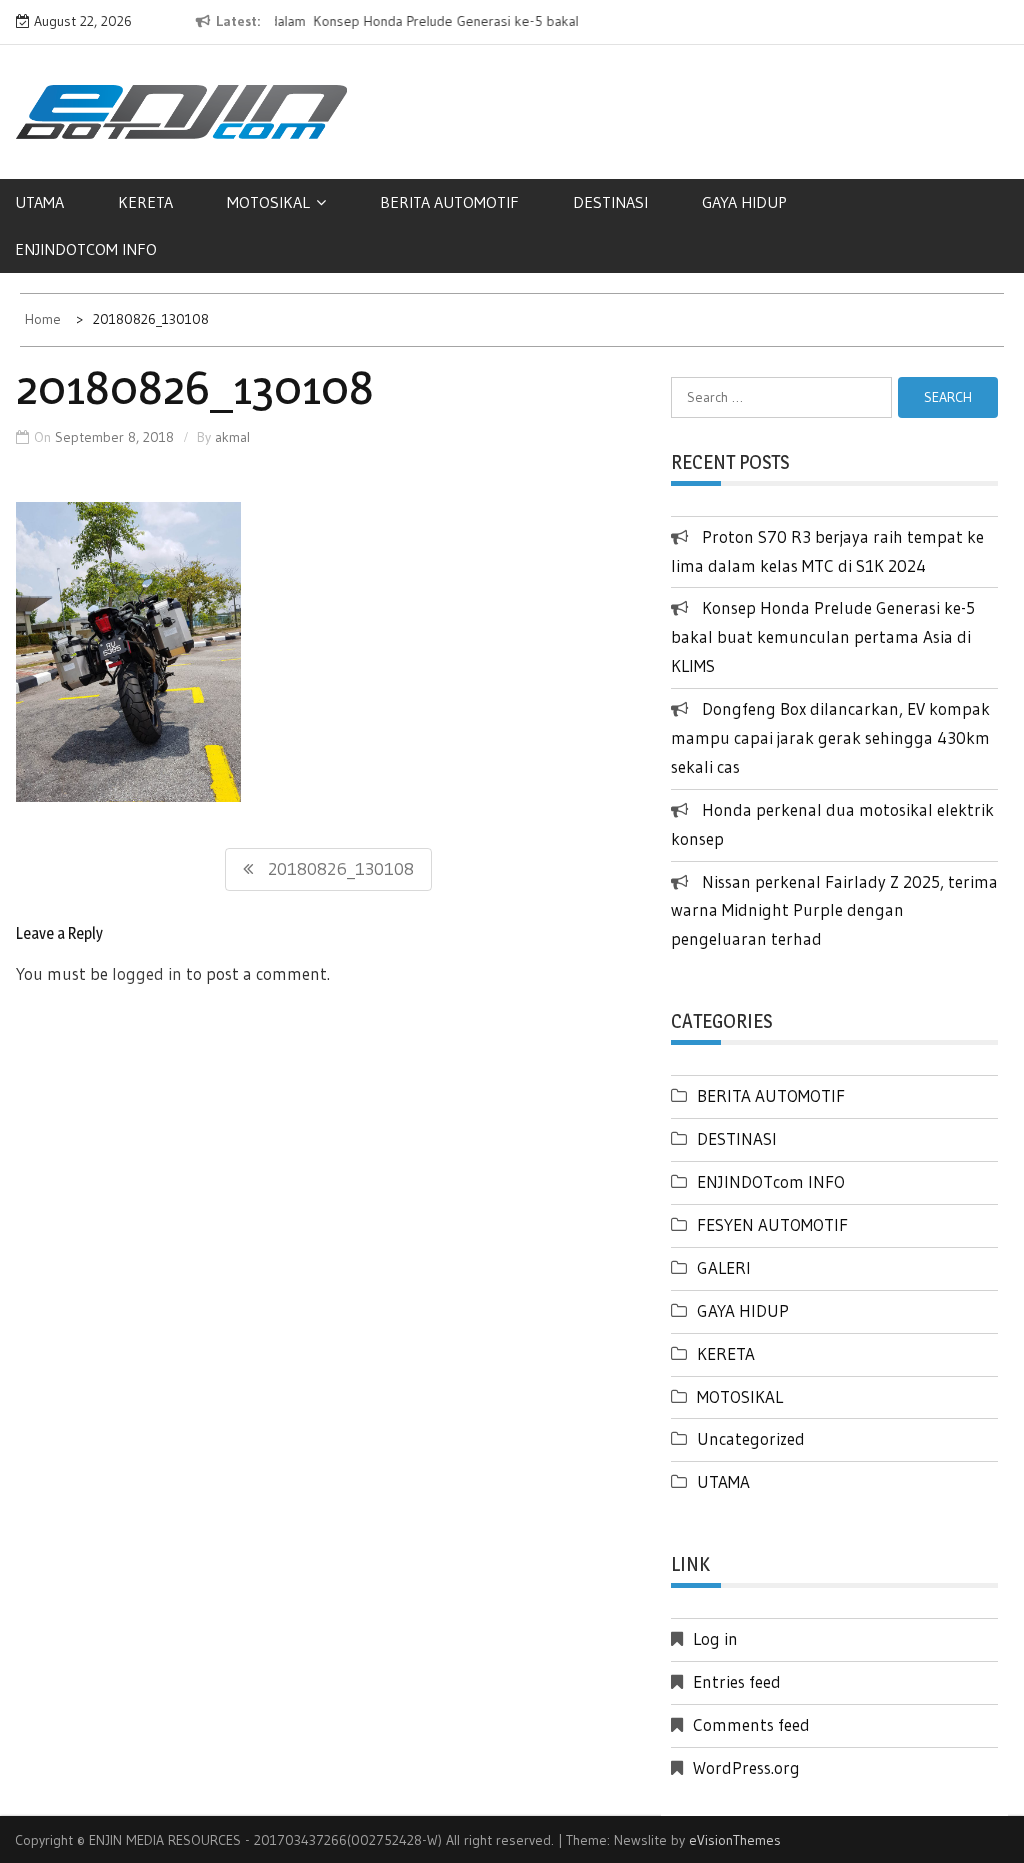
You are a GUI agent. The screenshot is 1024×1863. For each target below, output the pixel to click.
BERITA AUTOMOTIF (449, 202)
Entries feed (737, 1681)
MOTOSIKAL (268, 202)
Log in (715, 1638)
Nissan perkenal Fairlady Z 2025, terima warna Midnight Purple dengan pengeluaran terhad (834, 910)
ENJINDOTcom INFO (771, 1181)
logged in (147, 973)
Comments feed (751, 1724)
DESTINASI (610, 202)
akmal (232, 437)
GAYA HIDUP (744, 202)
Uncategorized (751, 1438)
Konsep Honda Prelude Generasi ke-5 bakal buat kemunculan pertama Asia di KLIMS (823, 636)
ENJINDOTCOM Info (86, 249)
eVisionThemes (735, 1840)
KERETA (145, 202)
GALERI (724, 1267)
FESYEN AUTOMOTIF (772, 1224)
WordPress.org (746, 1767)
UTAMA (39, 202)
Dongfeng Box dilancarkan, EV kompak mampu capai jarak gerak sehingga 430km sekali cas (830, 737)
